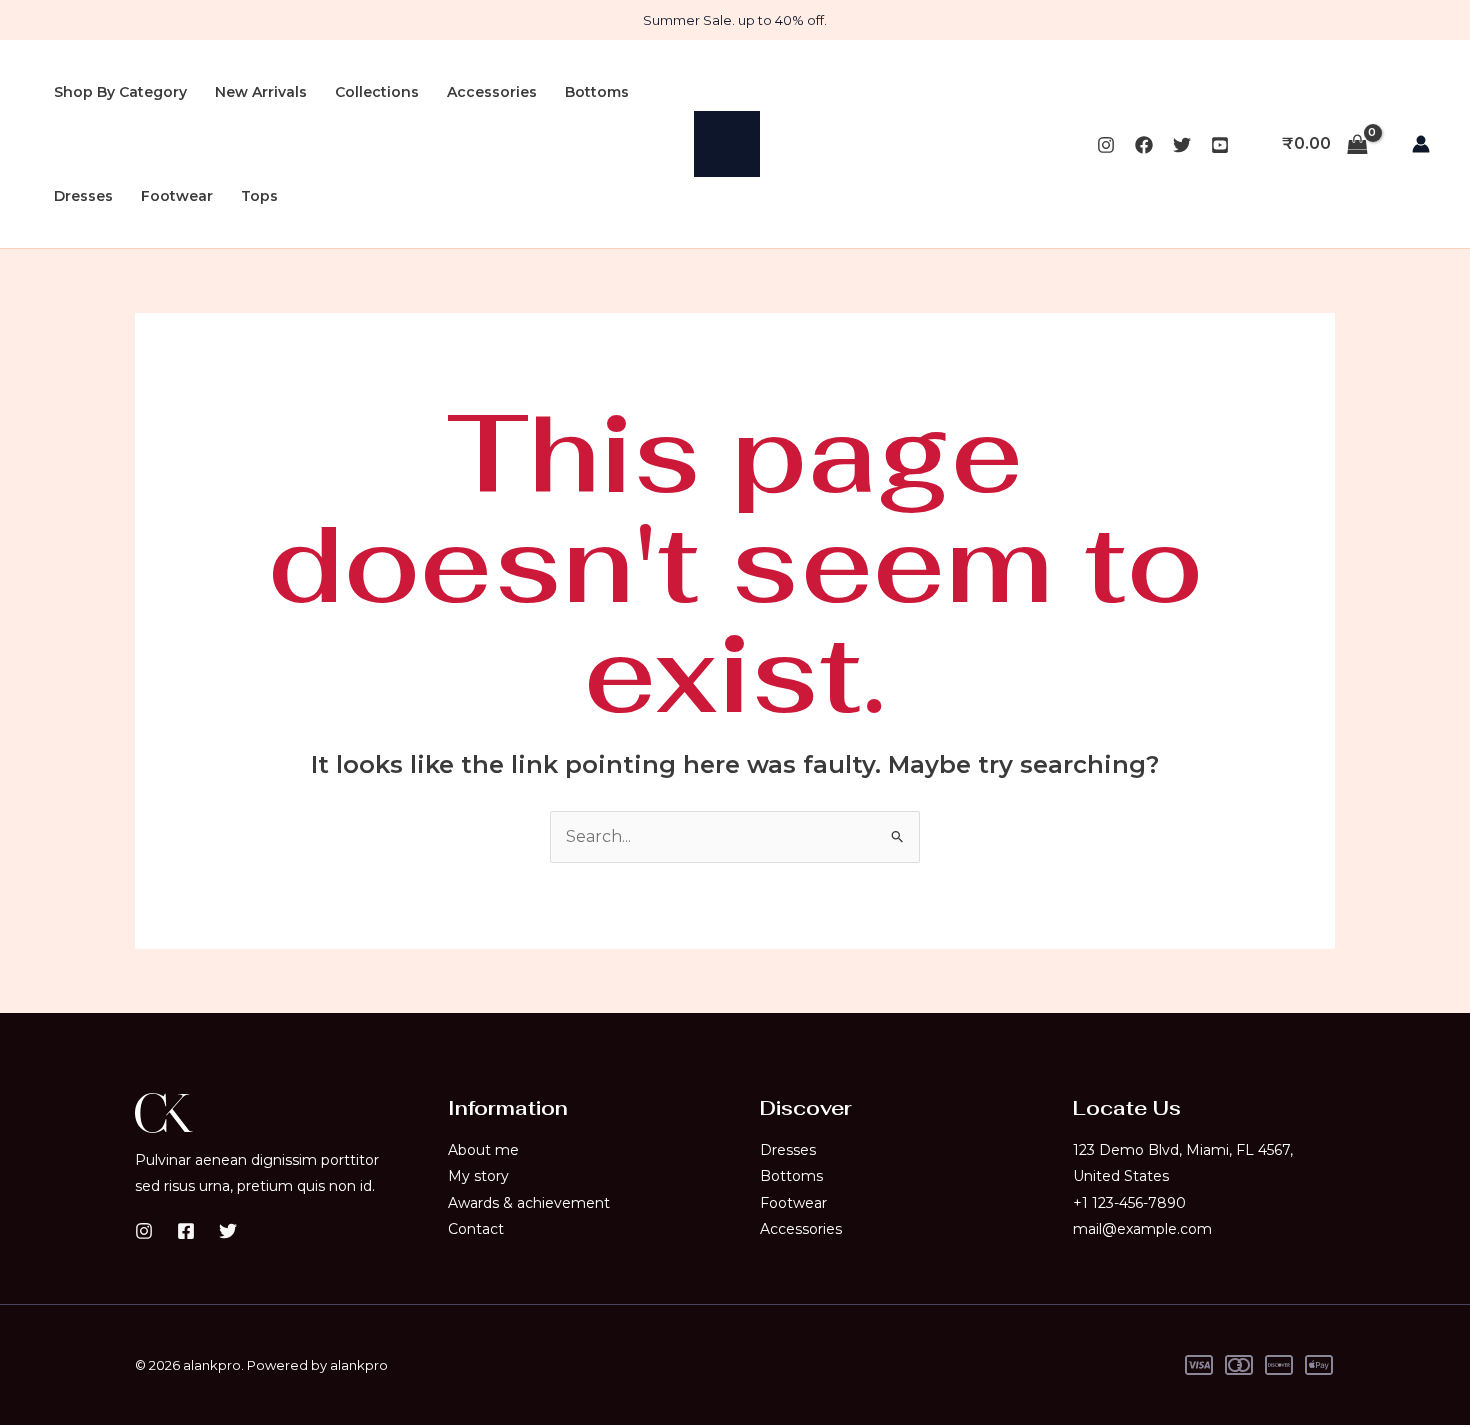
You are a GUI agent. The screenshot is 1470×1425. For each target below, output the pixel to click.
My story (478, 1176)
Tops (259, 196)
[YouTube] (1220, 145)
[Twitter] (1182, 145)
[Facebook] (1144, 145)
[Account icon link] (1421, 144)
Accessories (492, 92)
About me (483, 1150)
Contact (476, 1229)
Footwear (177, 196)
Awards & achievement (529, 1203)
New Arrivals (261, 92)
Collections (377, 92)
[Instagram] (1106, 145)
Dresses (83, 196)
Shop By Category (120, 92)
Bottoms (597, 92)
